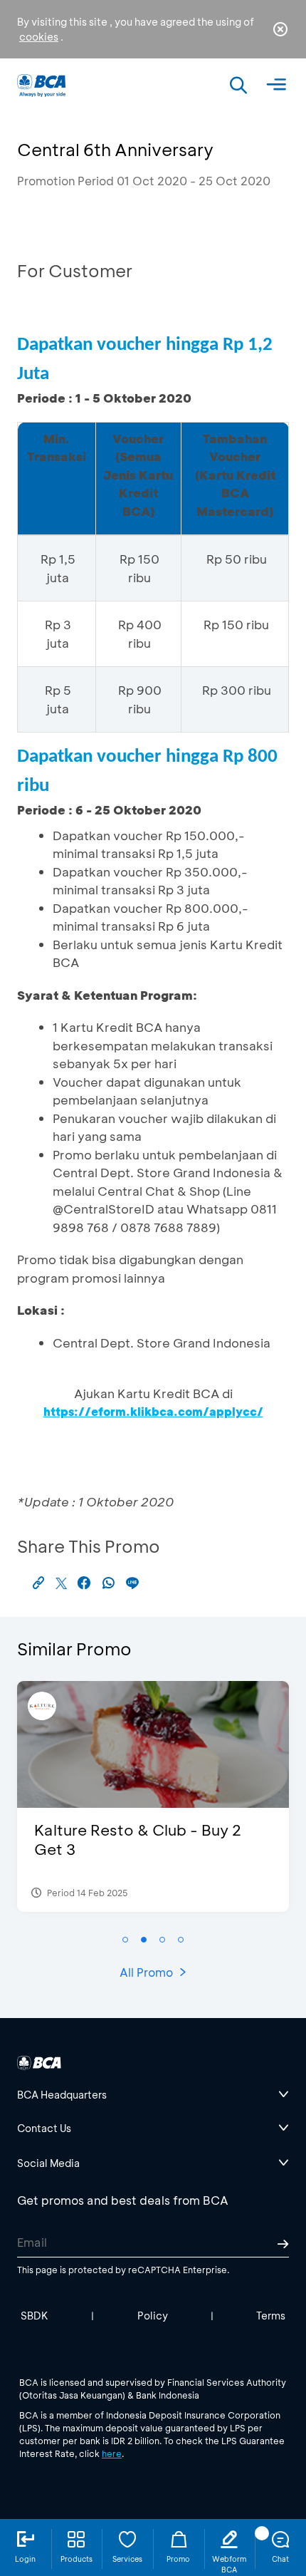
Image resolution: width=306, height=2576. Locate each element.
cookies (39, 37)
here (112, 2453)
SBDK (35, 2316)
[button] (125, 1940)
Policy (153, 2316)
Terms (271, 2316)
